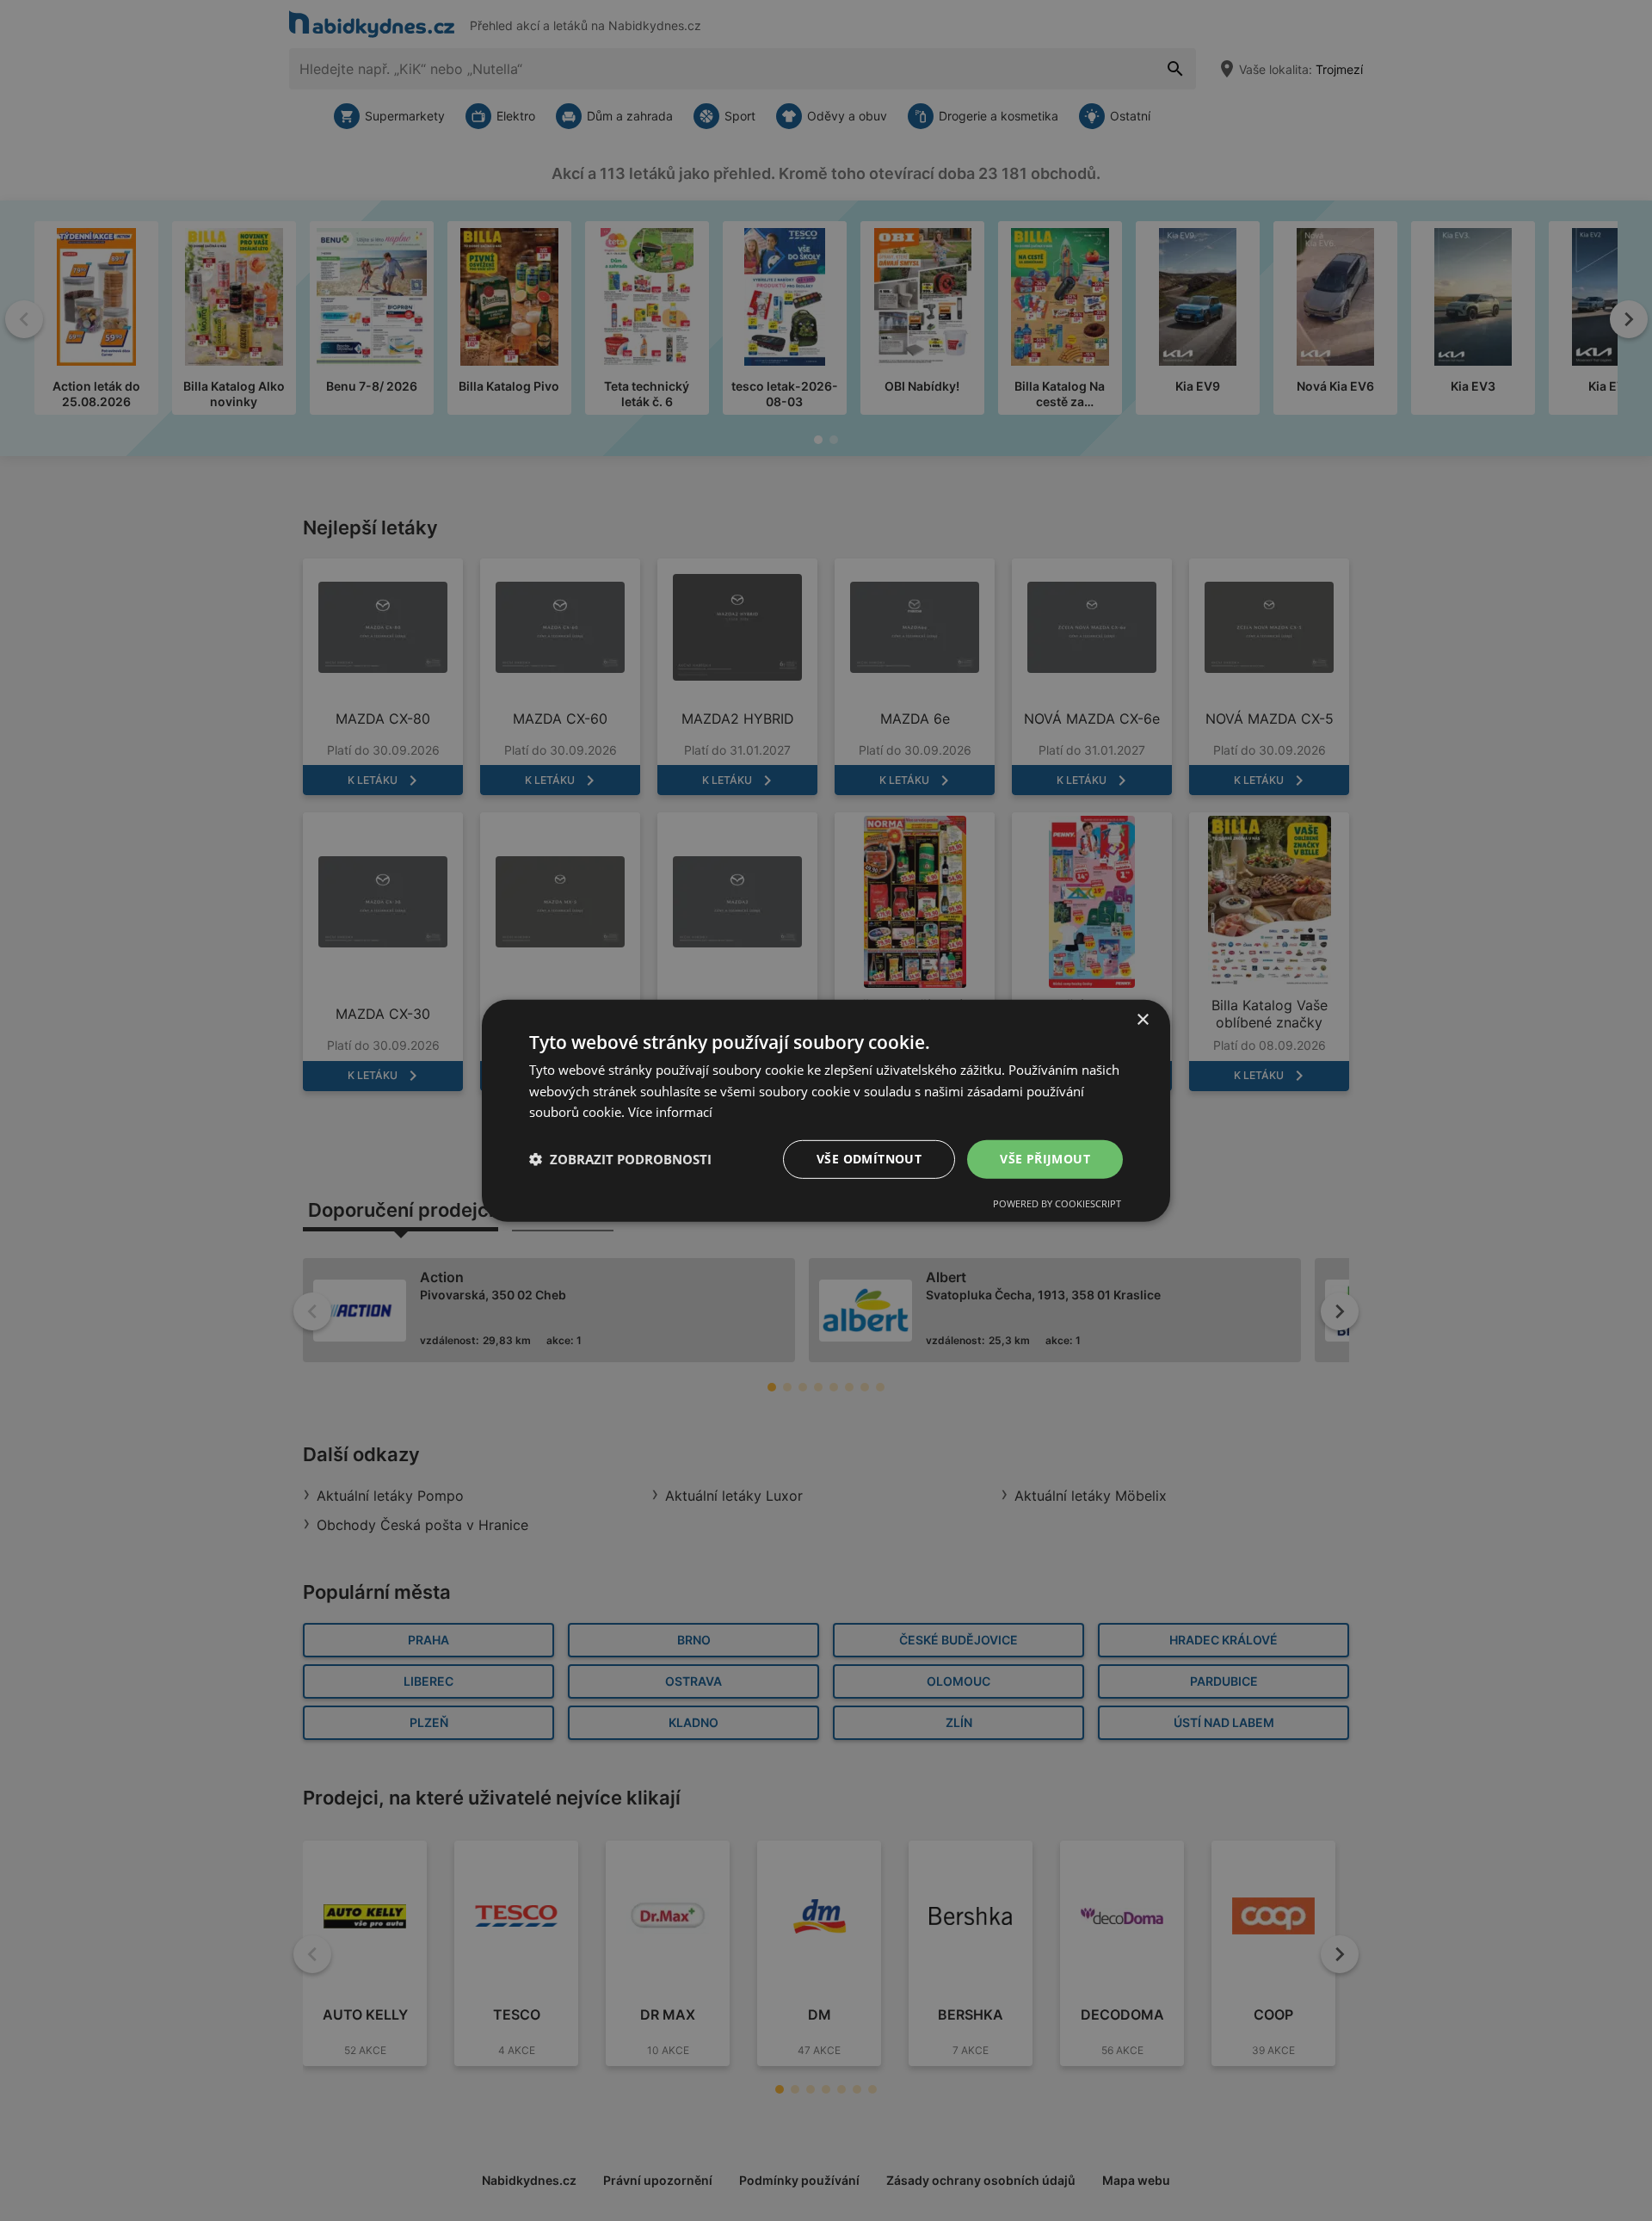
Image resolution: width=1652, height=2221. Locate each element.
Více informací (670, 1112)
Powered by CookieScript (1057, 1203)
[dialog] (826, 1110)
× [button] (1142, 1019)
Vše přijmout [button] (1045, 1159)
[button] (620, 1159)
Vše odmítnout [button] (869, 1159)
